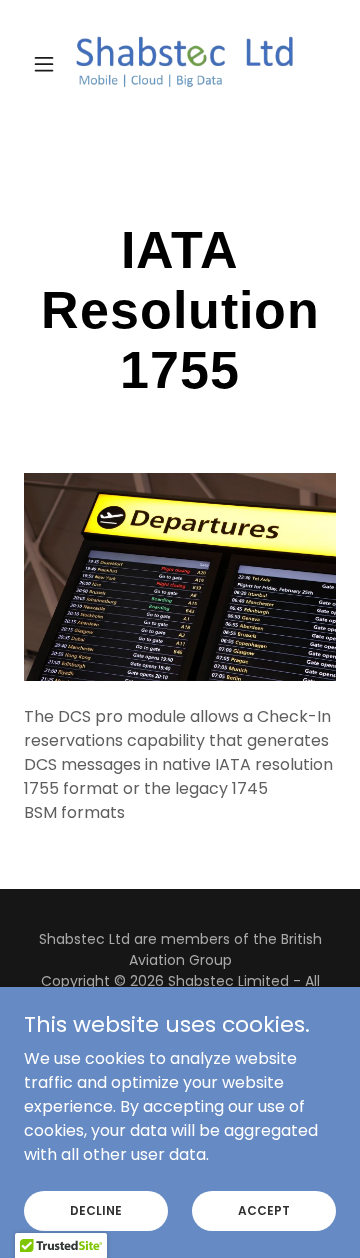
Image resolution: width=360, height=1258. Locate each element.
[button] (47, 64)
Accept (264, 1209)
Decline (96, 1209)
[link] (180, 64)
